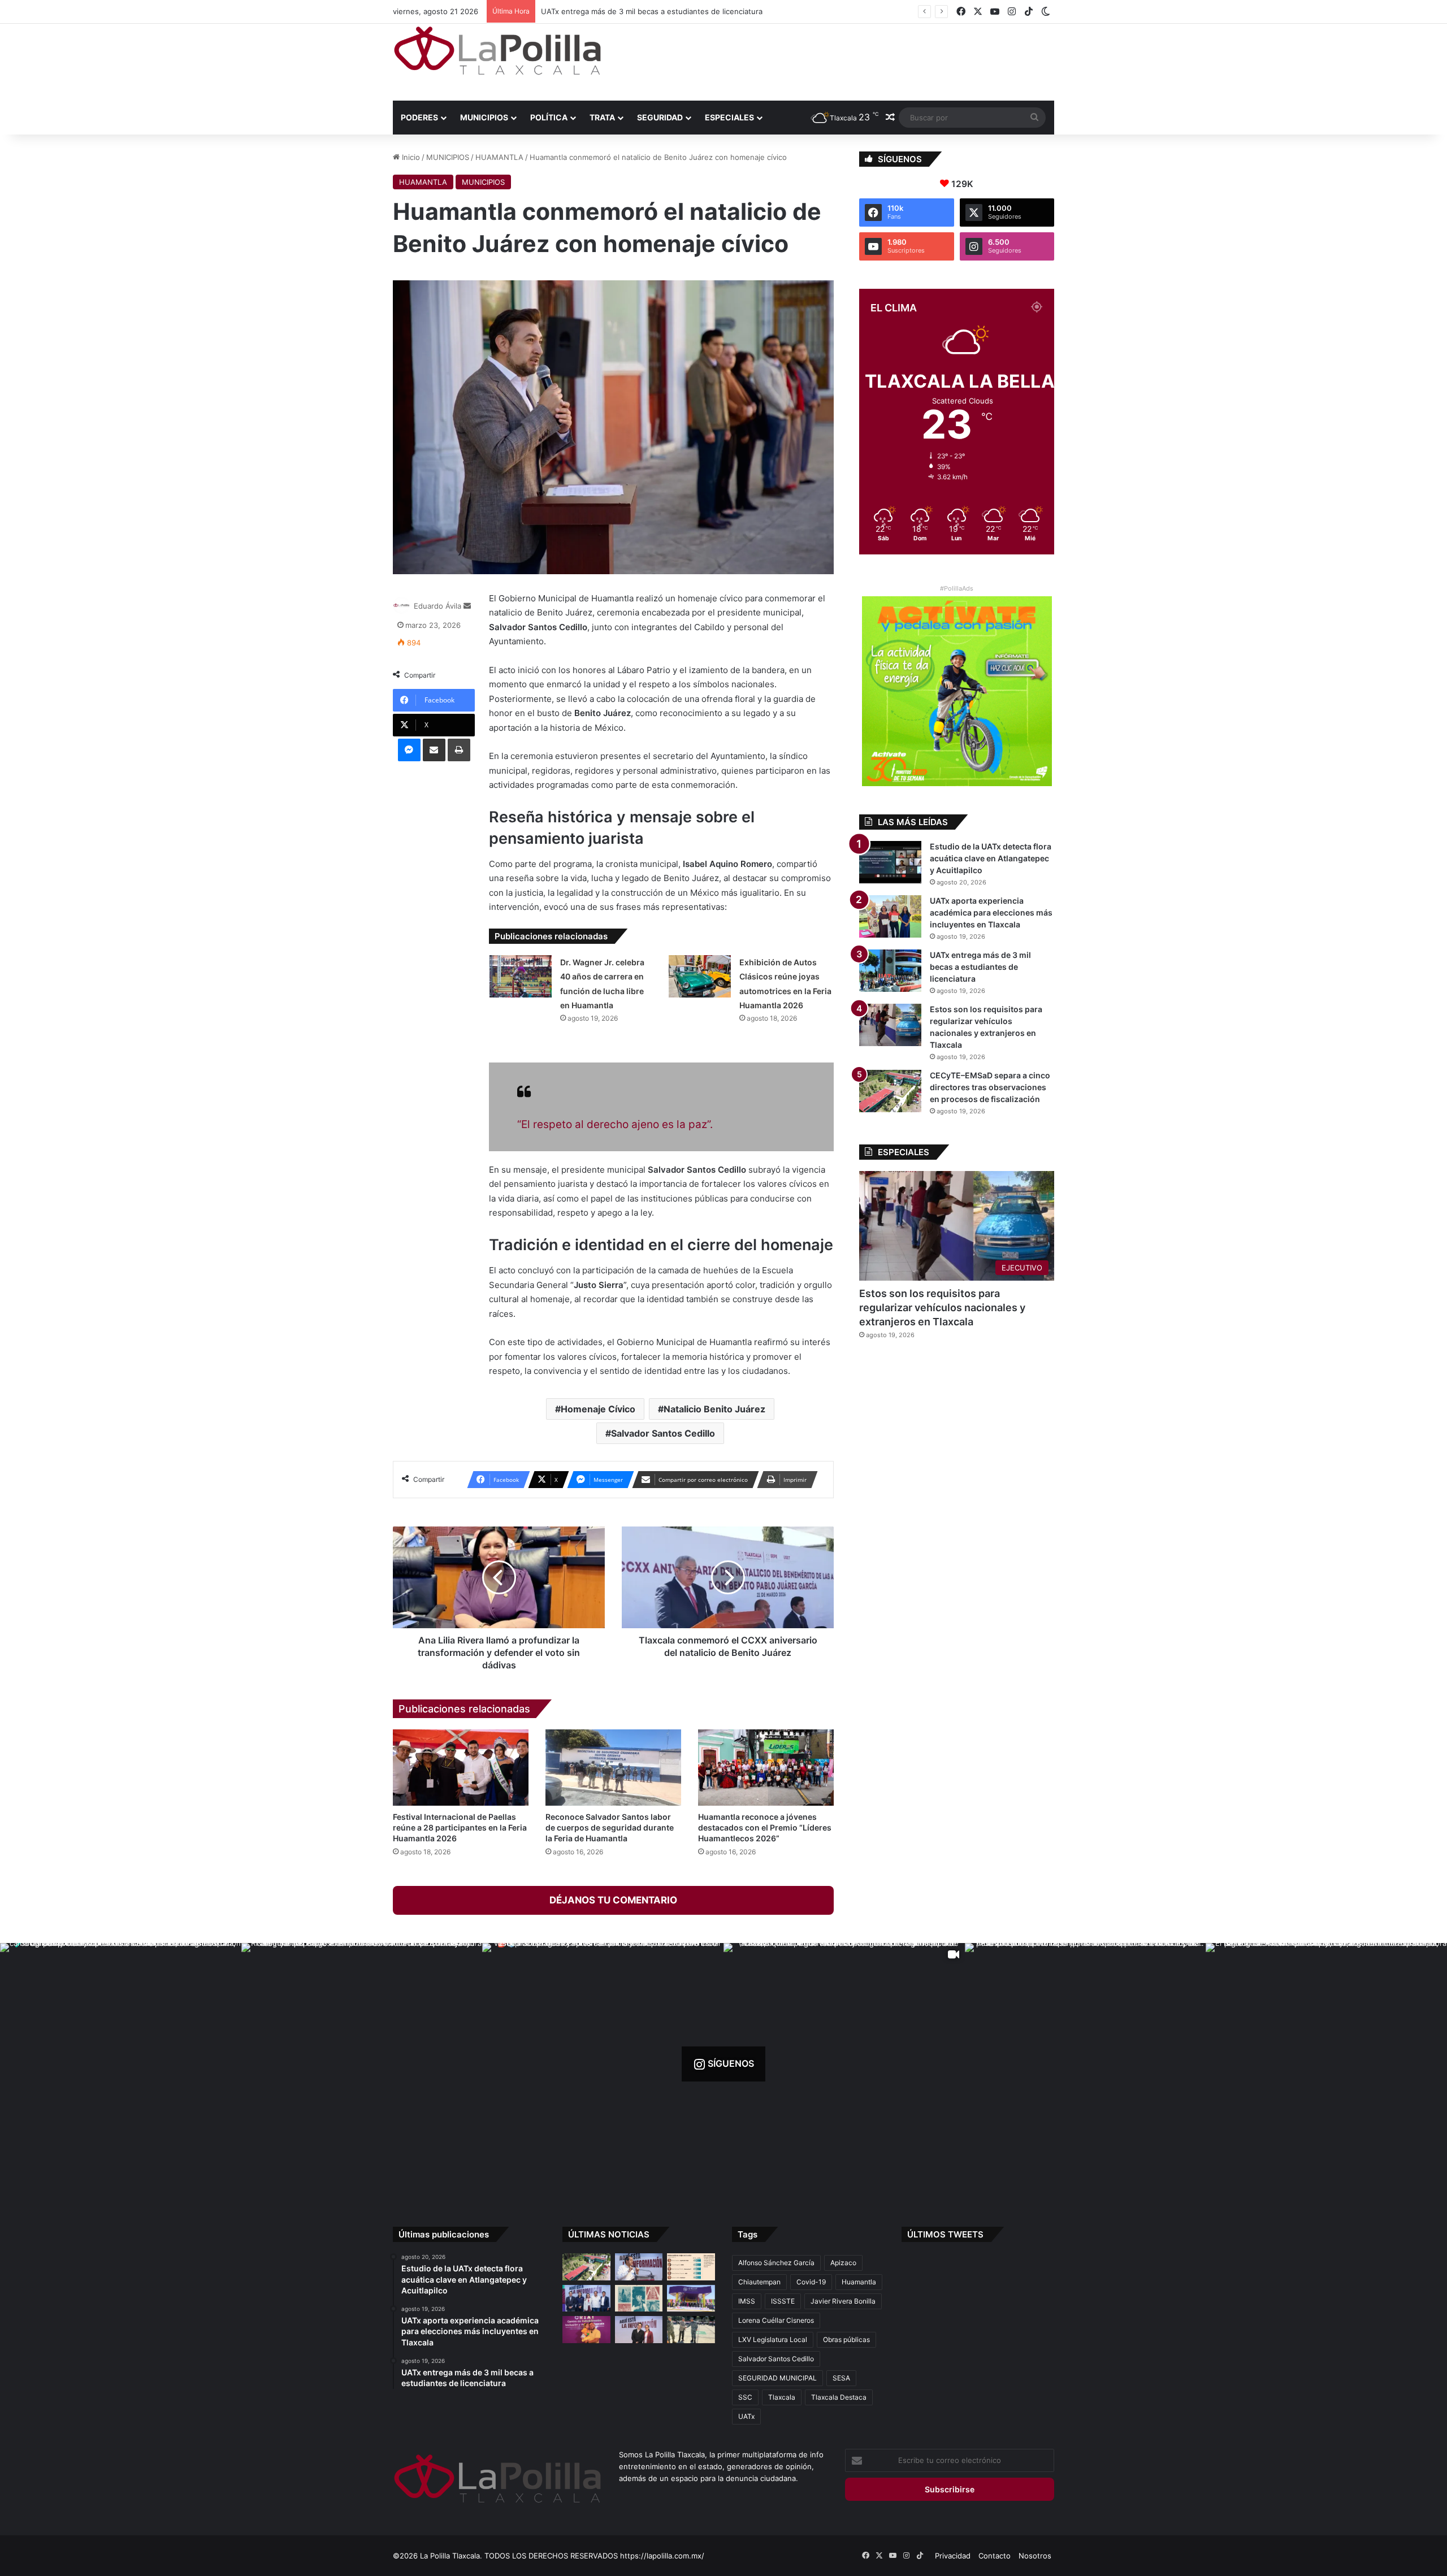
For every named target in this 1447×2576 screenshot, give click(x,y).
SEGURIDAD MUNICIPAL (777, 2378)
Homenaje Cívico (598, 1409)
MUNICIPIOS (484, 117)
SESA (841, 2378)
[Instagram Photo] (121, 2064)
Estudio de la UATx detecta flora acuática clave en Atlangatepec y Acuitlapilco (991, 858)
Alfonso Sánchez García (776, 2263)
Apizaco (843, 2263)
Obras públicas (846, 2339)
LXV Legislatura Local (773, 2339)
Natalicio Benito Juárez (714, 1409)
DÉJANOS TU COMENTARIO (613, 1900)
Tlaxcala (782, 2397)
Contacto (995, 2556)
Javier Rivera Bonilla (843, 2301)
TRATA (602, 117)
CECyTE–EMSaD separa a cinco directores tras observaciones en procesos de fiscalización (990, 1087)
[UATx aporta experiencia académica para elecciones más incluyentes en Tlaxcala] (890, 916)
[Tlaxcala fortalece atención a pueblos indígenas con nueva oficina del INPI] (639, 2330)
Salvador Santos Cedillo (663, 1433)
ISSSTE (783, 2301)
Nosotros (1035, 2556)
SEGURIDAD (660, 117)
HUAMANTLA (499, 157)
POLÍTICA (549, 117)
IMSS (747, 2301)
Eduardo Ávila (437, 606)
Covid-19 (811, 2282)
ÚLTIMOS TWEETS (945, 2234)
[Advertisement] (837, 60)
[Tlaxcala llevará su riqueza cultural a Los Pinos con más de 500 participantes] (639, 2299)
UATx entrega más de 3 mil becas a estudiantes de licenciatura (980, 967)
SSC (745, 2397)
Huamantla (859, 2282)
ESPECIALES (729, 117)
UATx (746, 2416)
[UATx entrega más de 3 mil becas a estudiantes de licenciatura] (890, 971)
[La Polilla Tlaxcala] (497, 51)
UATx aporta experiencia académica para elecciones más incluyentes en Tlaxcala (991, 912)
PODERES (419, 117)
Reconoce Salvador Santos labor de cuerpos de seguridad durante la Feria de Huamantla (610, 1827)
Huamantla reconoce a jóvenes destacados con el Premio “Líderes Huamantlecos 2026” (765, 1827)
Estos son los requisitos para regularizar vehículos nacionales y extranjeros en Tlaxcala (694, 11)
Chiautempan (759, 2282)
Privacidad (953, 2556)
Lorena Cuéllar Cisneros (776, 2320)
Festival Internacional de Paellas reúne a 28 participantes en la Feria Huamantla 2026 (460, 1827)
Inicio (410, 157)
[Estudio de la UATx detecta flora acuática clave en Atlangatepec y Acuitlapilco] (890, 862)
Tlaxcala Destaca (839, 2397)
